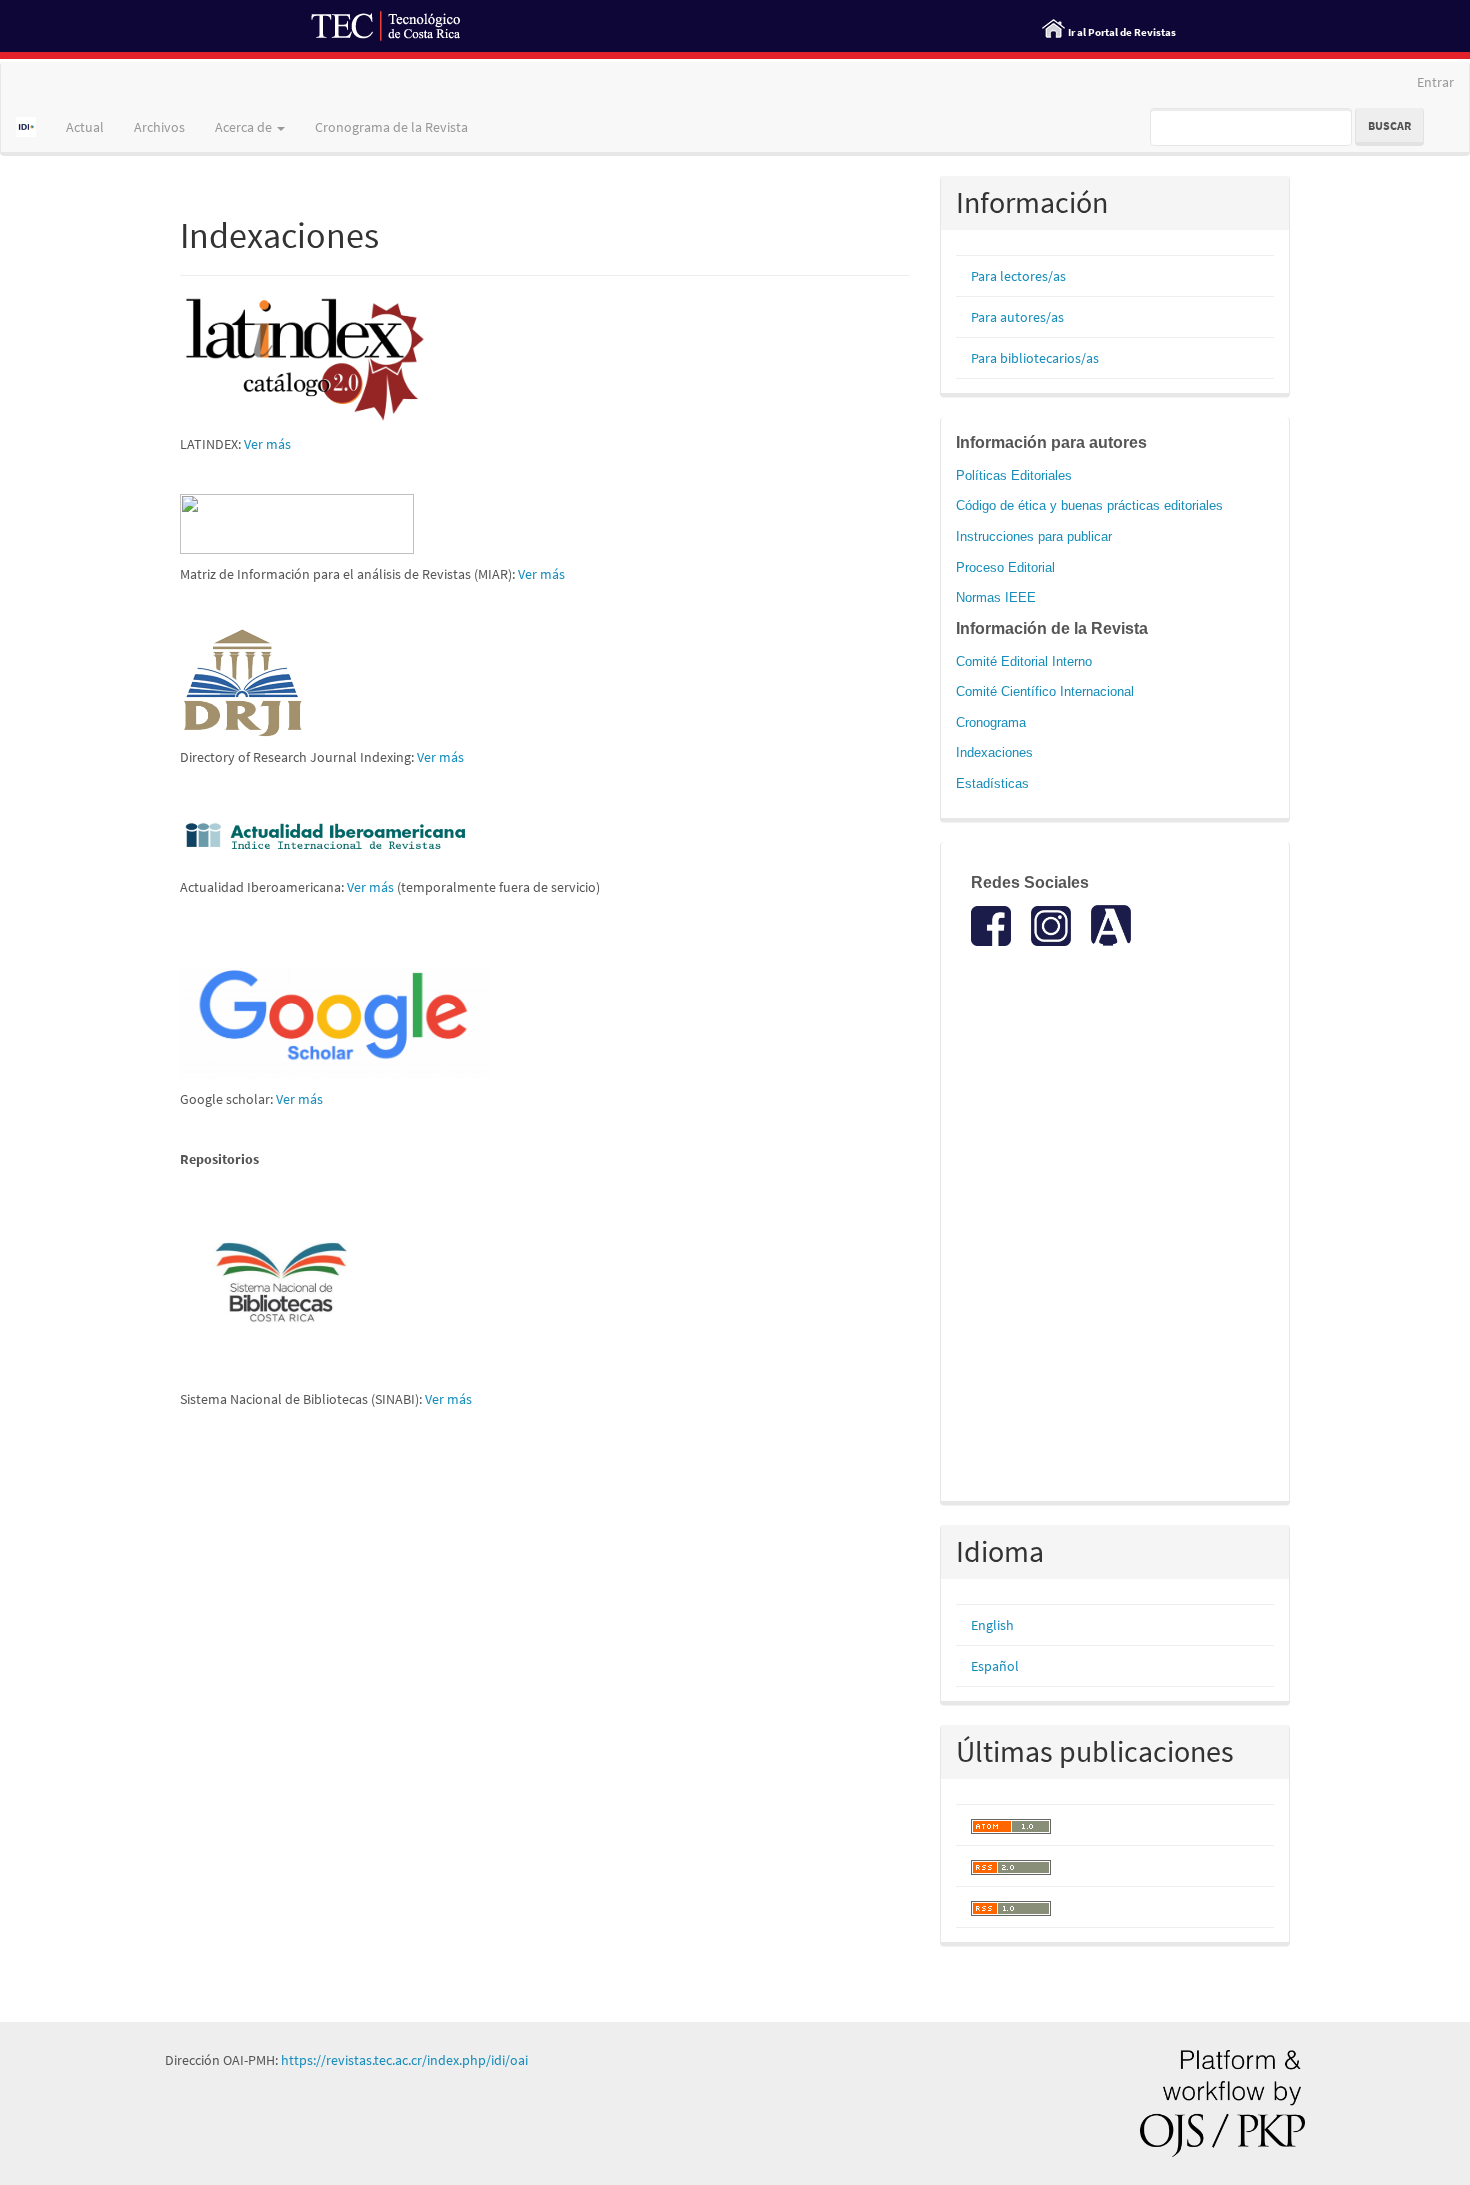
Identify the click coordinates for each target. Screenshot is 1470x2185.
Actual (85, 127)
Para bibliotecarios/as (1035, 358)
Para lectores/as (1018, 276)
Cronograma (991, 722)
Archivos (159, 127)
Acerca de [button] (245, 127)
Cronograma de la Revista (391, 127)
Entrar (1435, 82)
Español (995, 1666)
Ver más (267, 444)
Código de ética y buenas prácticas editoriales (1089, 505)
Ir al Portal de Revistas (1122, 32)
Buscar (1389, 125)
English (992, 1625)
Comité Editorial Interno (1024, 661)
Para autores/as (1017, 317)
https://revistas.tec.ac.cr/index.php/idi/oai (404, 2060)
